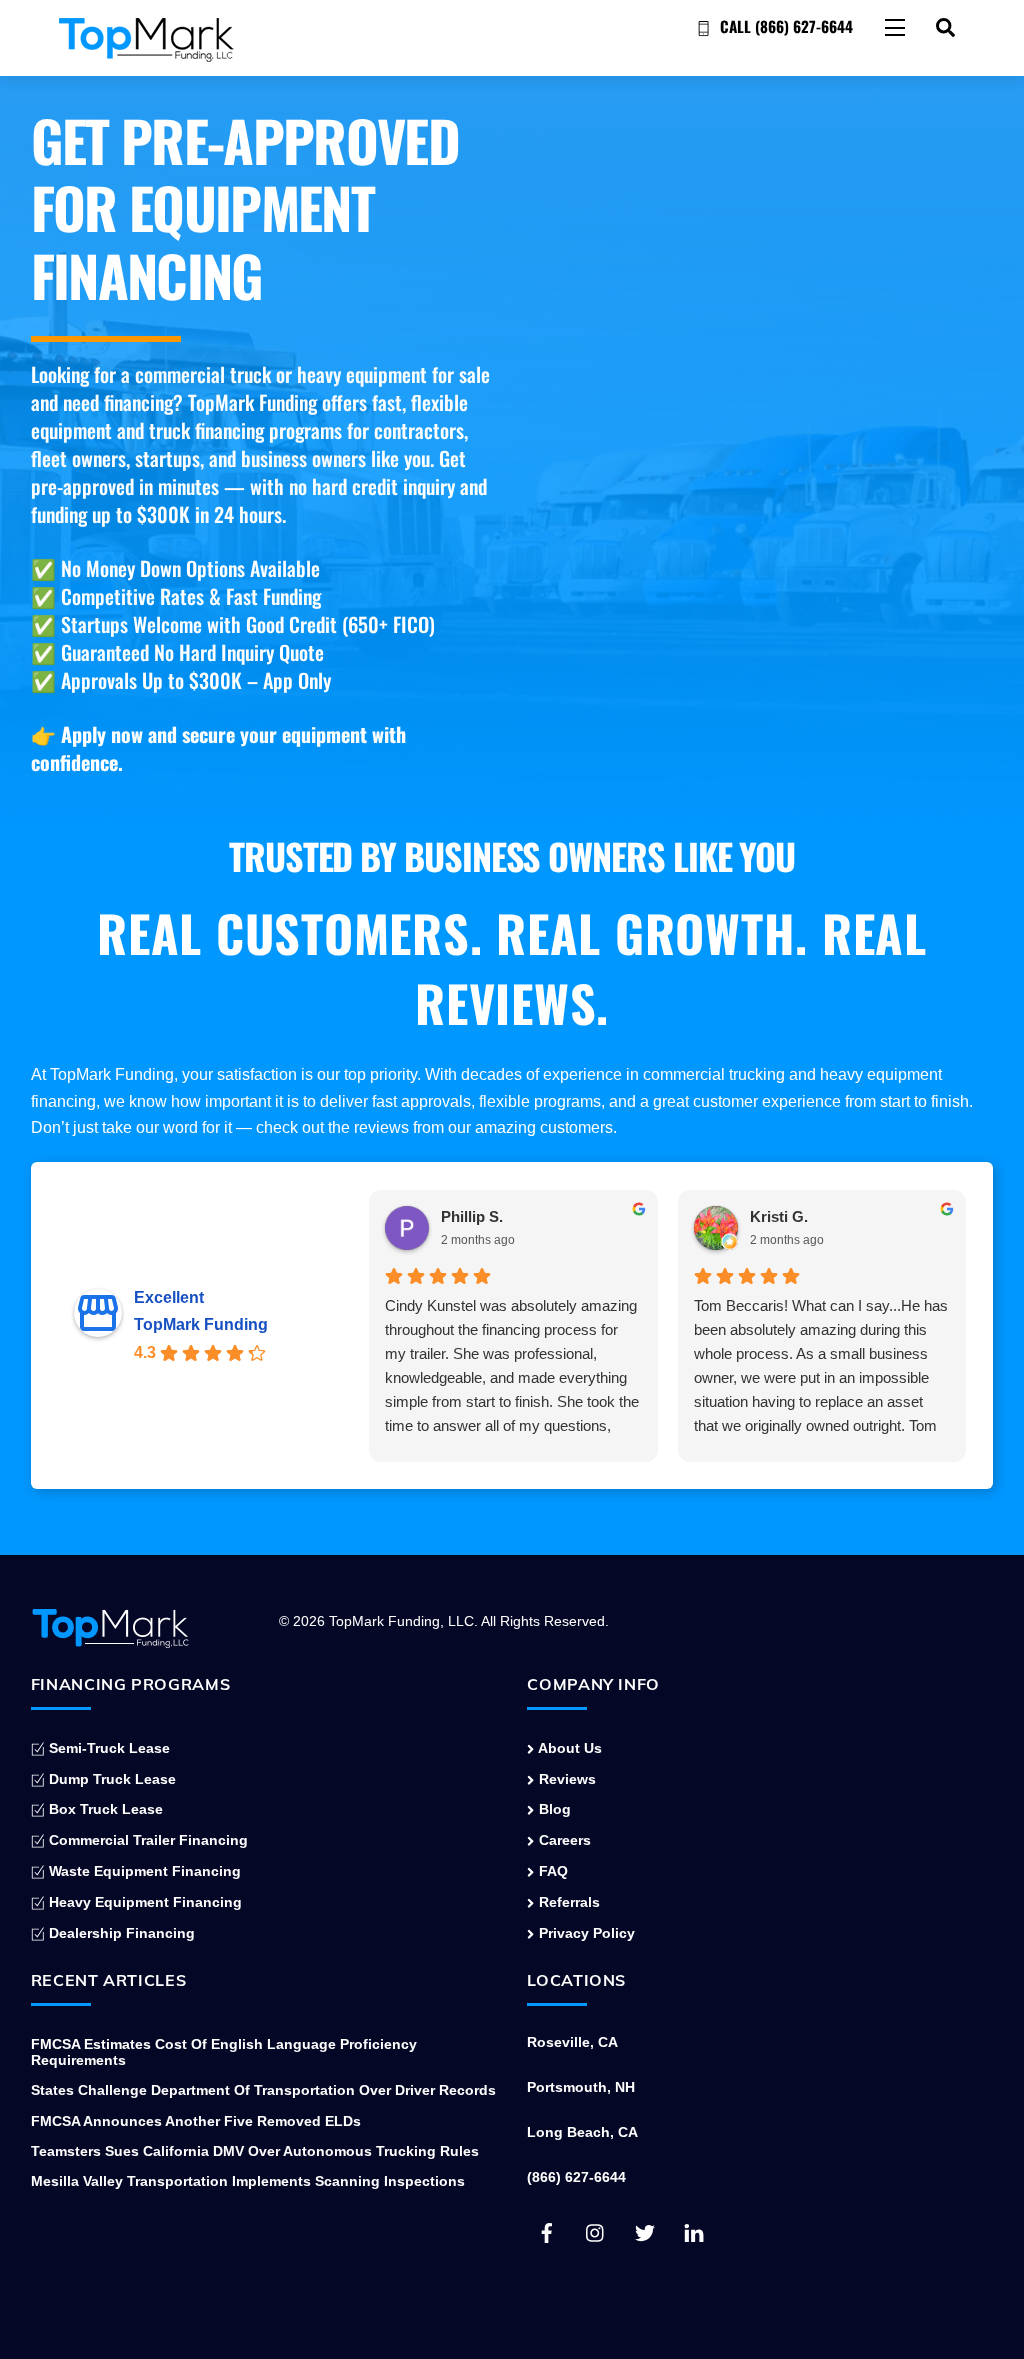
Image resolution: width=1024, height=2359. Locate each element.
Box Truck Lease (104, 1809)
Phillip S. (472, 1216)
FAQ (551, 1871)
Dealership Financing (120, 1933)
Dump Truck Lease (110, 1779)
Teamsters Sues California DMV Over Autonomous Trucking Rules (255, 2151)
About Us (568, 1748)
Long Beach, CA (582, 2132)
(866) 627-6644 (576, 2177)
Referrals (567, 1902)
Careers (562, 1840)
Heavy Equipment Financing (143, 1902)
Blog (552, 1809)
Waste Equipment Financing (143, 1871)
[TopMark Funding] (146, 52)
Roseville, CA (572, 2042)
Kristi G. (779, 1216)
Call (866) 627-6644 (784, 26)
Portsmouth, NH (581, 2087)
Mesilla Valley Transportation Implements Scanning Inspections (248, 2181)
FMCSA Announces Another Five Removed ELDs (196, 2121)
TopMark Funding (201, 1324)
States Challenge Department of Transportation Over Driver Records (263, 2090)
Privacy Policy (584, 1933)
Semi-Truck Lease (107, 1748)
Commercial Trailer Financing (146, 1840)
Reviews (565, 1779)
